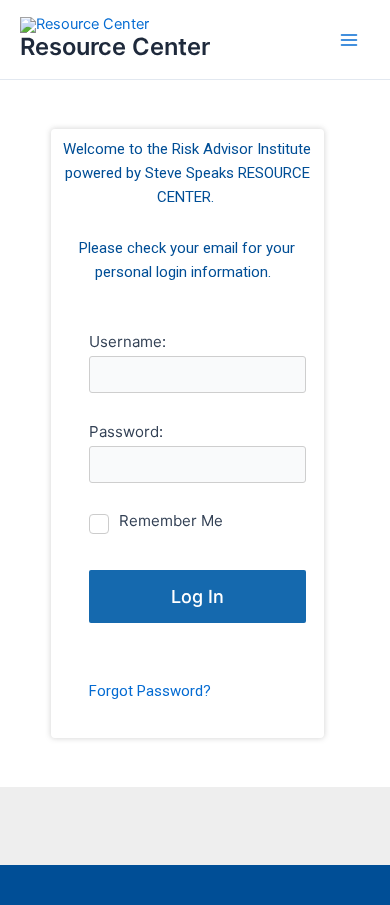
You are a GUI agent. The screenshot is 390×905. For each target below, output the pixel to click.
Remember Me (171, 520)
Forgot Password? (150, 691)
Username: (127, 341)
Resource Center (115, 46)
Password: (126, 431)
